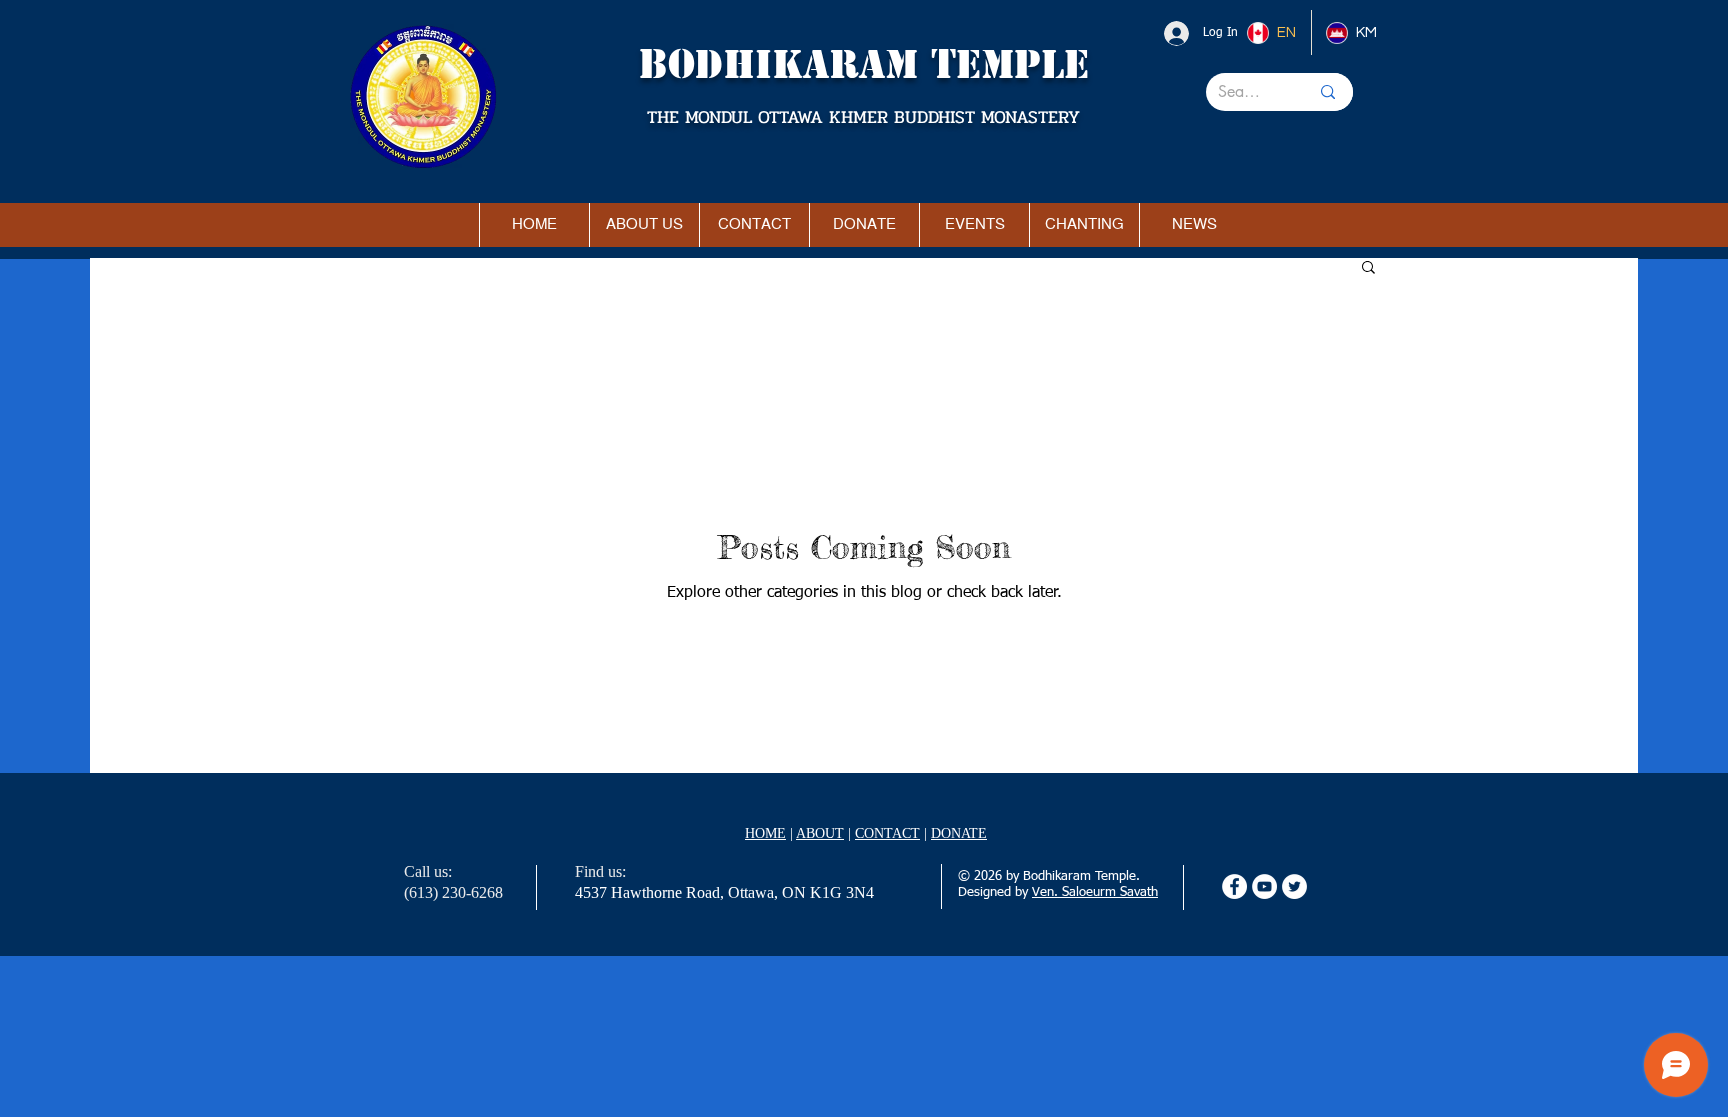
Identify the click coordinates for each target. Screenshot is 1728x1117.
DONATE (959, 833)
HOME (765, 833)
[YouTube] (1264, 886)
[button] (1368, 268)
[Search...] (1328, 92)
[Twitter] (1294, 886)
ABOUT (820, 833)
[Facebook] (1234, 886)
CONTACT (887, 833)
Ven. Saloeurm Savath (1095, 892)
